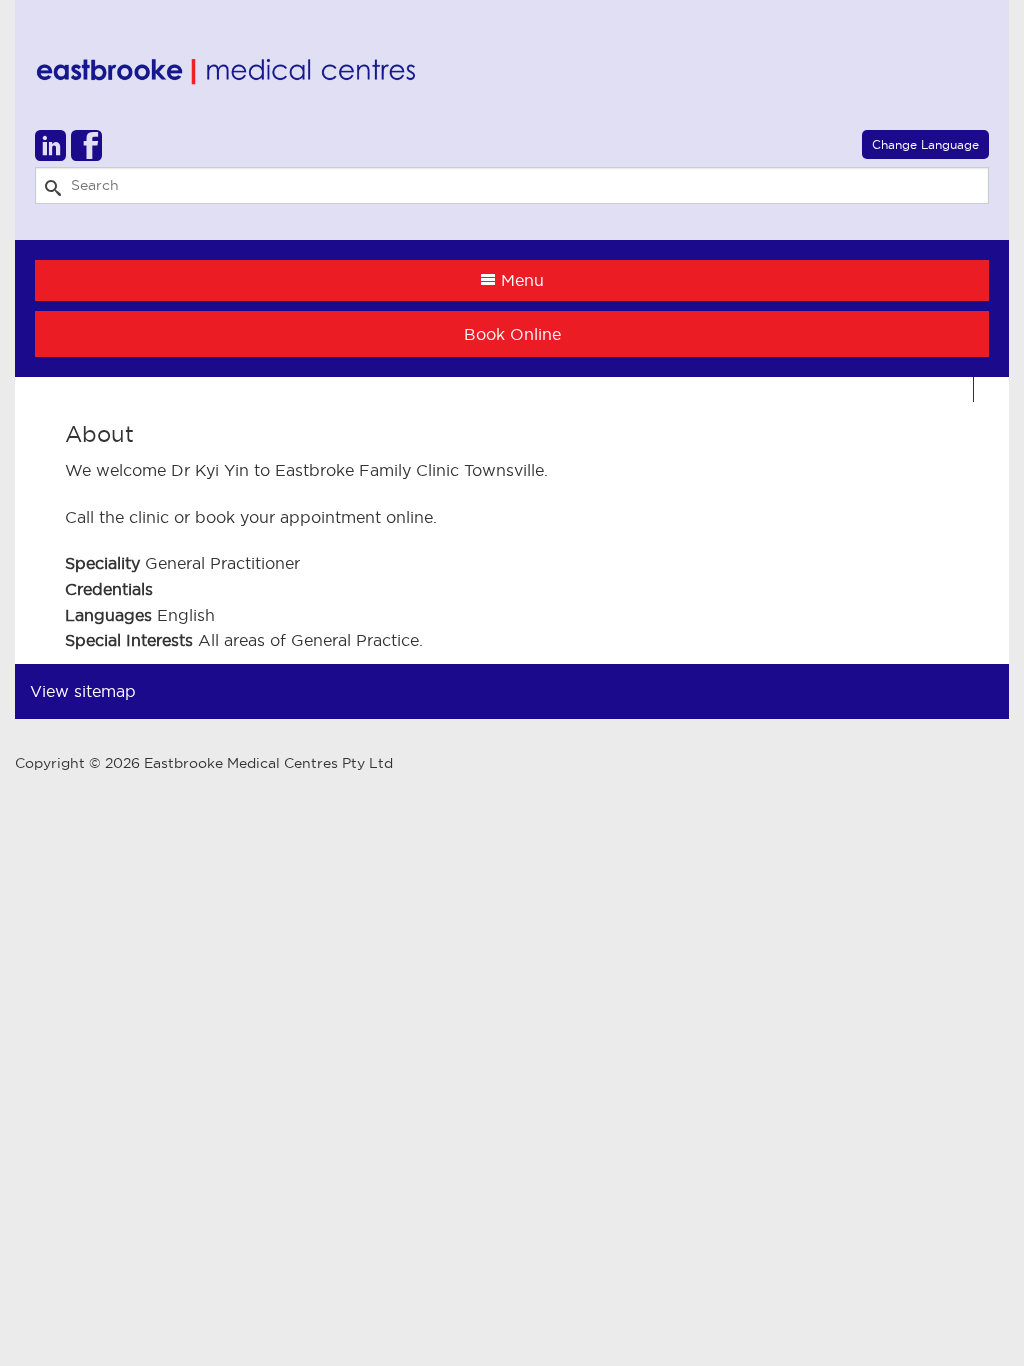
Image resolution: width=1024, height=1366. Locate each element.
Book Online (512, 334)
